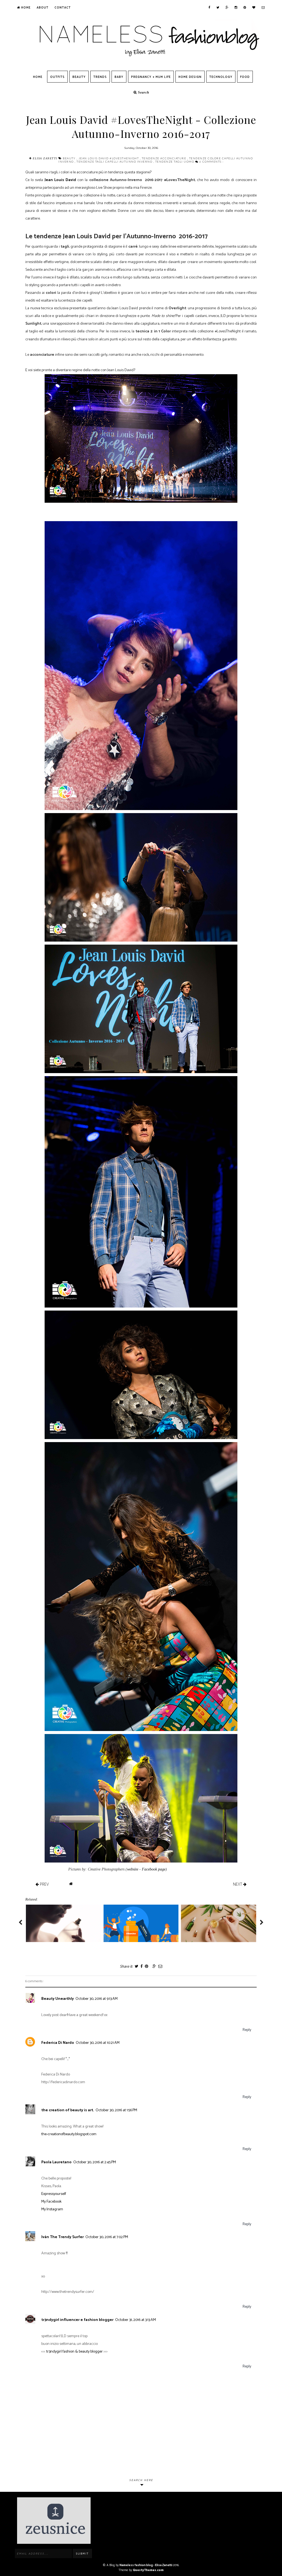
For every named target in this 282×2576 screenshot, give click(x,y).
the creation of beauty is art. (68, 2110)
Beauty (79, 77)
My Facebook (51, 2202)
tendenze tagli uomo (175, 162)
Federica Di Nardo (58, 2043)
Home (25, 8)
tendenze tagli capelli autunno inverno (115, 162)
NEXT (238, 1884)
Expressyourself (54, 2194)
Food (245, 77)
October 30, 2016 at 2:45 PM (95, 2162)
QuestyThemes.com (148, 2570)
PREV (44, 1884)
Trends (100, 77)
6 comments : (211, 162)
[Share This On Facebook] (141, 1967)
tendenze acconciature (165, 158)
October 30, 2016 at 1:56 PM (116, 2110)
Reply (247, 2030)
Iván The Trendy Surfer (63, 2237)
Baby (119, 77)
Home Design (190, 77)
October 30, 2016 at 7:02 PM (107, 2237)
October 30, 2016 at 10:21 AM (98, 2043)
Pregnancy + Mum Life (151, 77)
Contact (63, 8)
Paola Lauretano (56, 2162)
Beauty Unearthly (58, 1999)
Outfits (57, 77)
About (43, 8)
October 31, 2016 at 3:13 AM (135, 2320)
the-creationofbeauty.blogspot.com (69, 2134)
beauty (70, 158)
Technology (221, 77)
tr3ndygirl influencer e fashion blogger (77, 2320)
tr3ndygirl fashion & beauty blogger (74, 2352)
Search (143, 92)
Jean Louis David (60, 180)
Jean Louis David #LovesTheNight (109, 158)
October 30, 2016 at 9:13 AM (97, 1999)
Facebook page (154, 1869)
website (133, 1869)
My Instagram (52, 2209)
